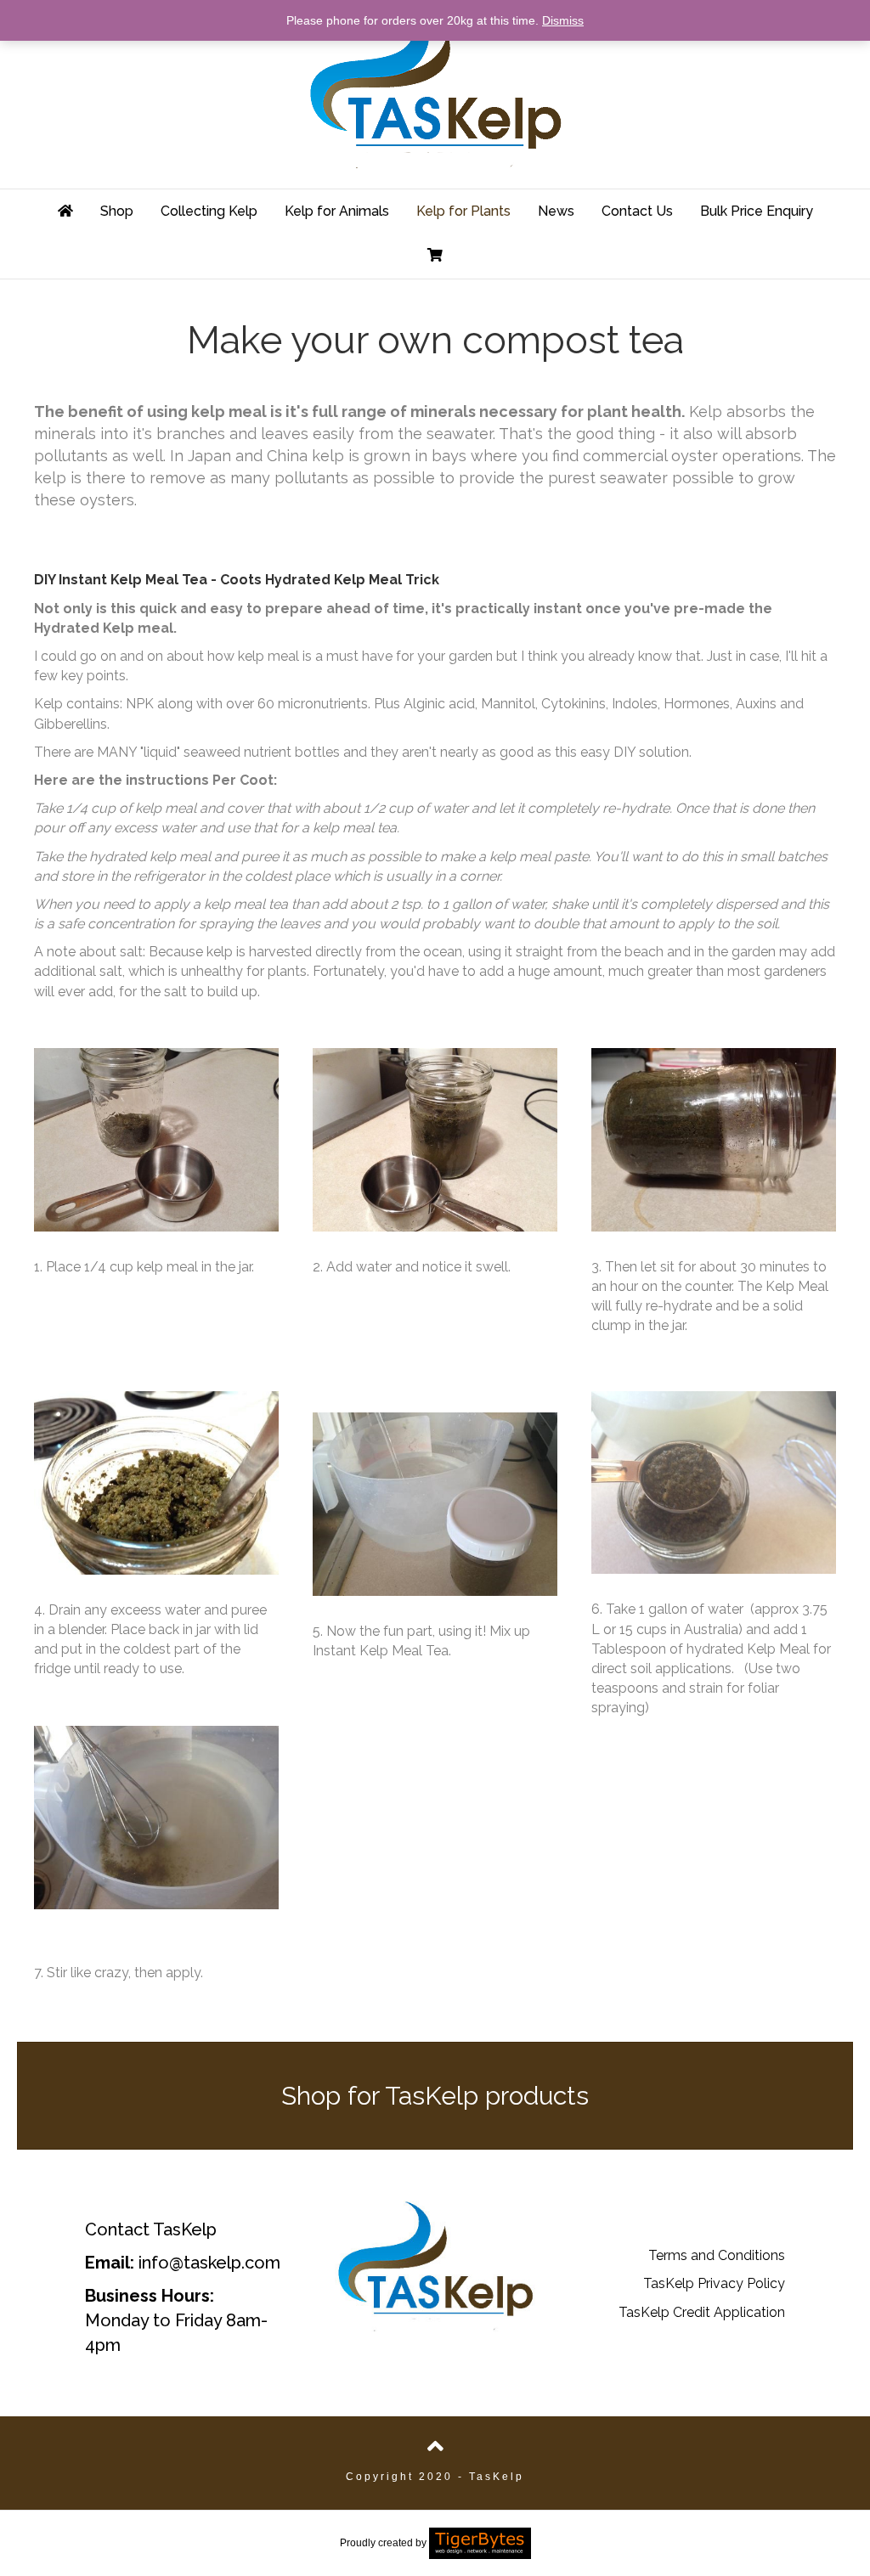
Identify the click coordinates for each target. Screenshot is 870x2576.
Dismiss (563, 20)
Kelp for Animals (337, 211)
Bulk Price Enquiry (757, 211)
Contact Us (637, 211)
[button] (435, 2096)
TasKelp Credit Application (702, 2312)
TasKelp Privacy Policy (714, 2283)
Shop (117, 211)
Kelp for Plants (463, 211)
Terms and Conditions (717, 2255)
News (556, 211)
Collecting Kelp (209, 211)
